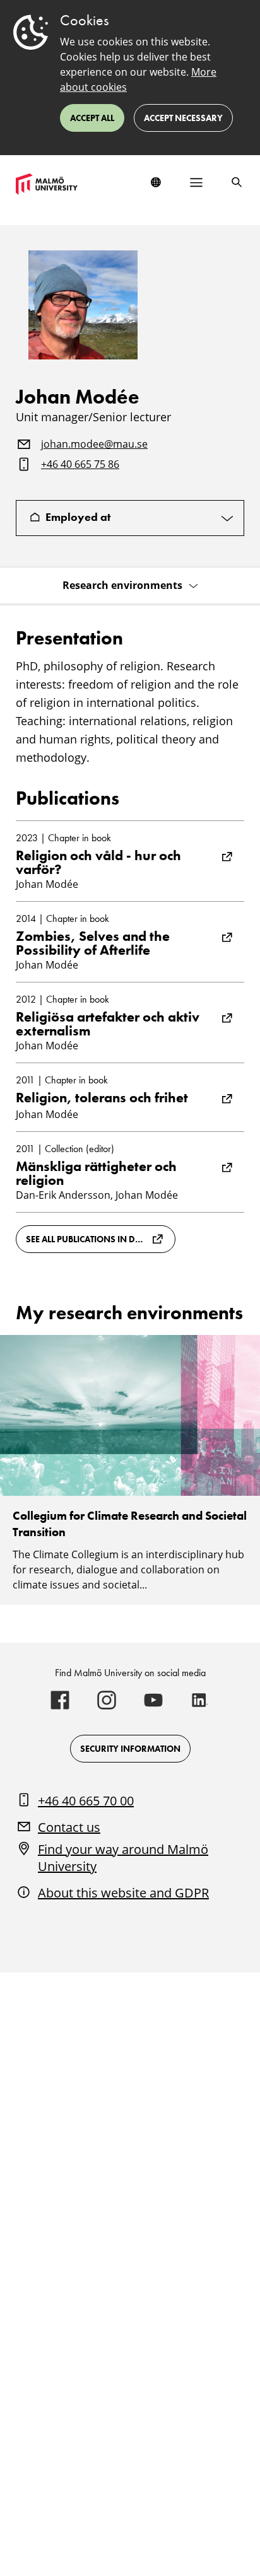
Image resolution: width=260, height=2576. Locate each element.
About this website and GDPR (123, 1893)
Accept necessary (183, 118)
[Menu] (196, 182)
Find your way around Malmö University (123, 1858)
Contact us (69, 1827)
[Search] (237, 182)
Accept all (92, 118)
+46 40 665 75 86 (80, 465)
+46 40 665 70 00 (86, 1801)
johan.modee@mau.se (94, 445)
